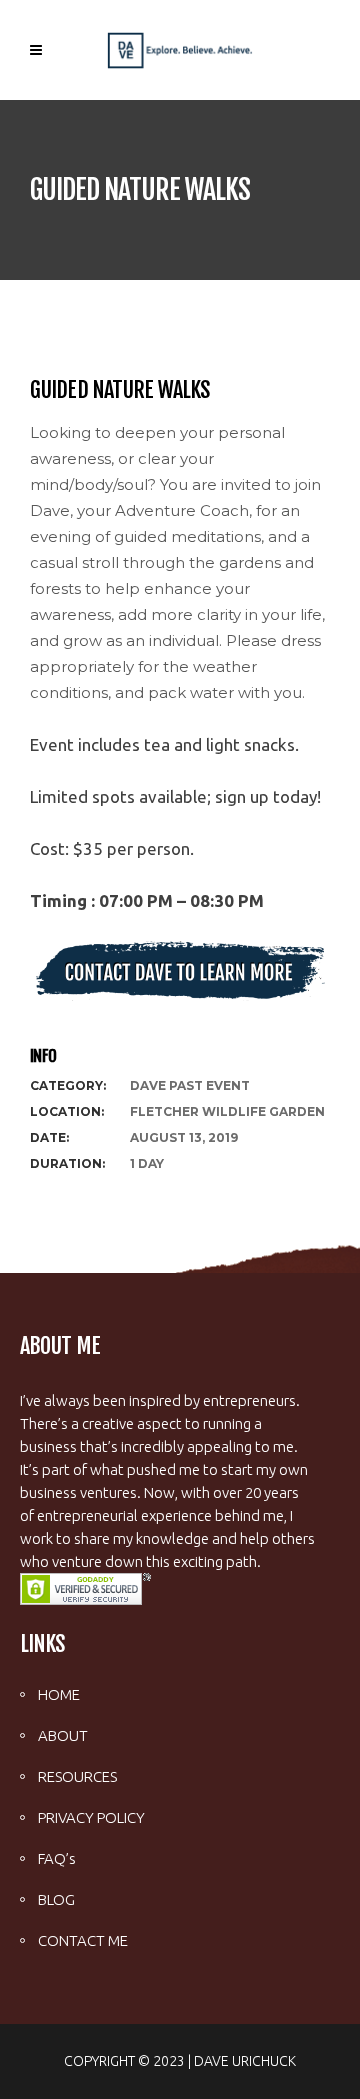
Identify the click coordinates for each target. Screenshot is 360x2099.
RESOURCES (77, 1776)
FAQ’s (57, 1858)
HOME (59, 1694)
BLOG (56, 1899)
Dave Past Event (190, 1085)
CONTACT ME (83, 1940)
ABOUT (63, 1735)
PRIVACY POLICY (91, 1817)
